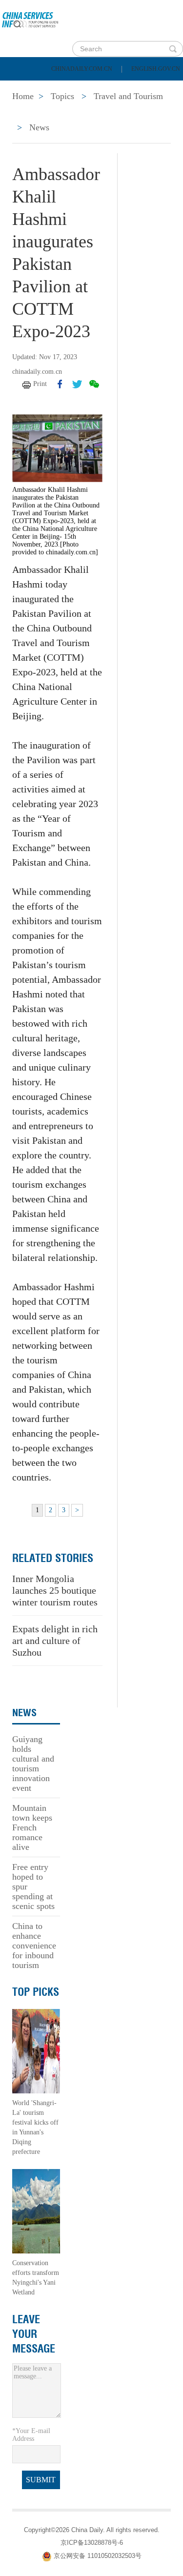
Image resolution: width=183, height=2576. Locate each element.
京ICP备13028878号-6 (92, 2543)
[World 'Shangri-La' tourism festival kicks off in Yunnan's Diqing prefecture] (36, 2050)
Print (40, 384)
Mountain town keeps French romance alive (32, 1827)
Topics (86, 112)
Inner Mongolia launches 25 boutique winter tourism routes (55, 1590)
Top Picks (36, 1992)
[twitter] (77, 384)
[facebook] (60, 384)
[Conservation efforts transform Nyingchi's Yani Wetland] (36, 2210)
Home (23, 88)
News (129, 88)
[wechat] (94, 384)
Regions (142, 112)
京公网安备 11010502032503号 (98, 2556)
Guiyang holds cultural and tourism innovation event (33, 1764)
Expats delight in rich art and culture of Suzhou (55, 1641)
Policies (76, 88)
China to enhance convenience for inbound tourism (34, 1946)
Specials (30, 112)
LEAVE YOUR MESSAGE (34, 2334)
